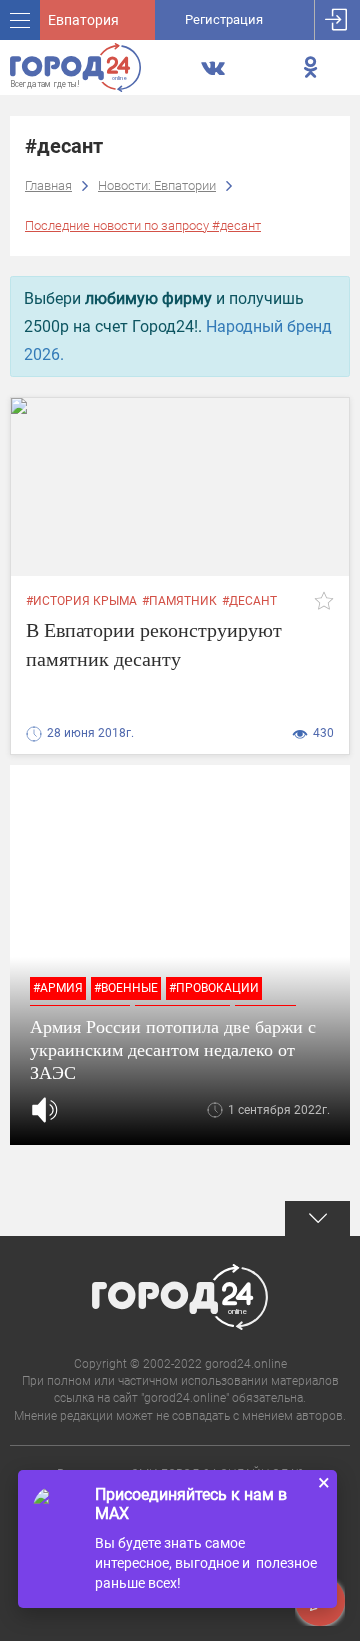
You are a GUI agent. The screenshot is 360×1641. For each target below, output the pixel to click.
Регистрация (224, 19)
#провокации (214, 988)
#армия (58, 988)
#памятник (179, 601)
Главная (48, 185)
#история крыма (81, 601)
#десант (249, 601)
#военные (126, 988)
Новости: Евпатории (157, 185)
